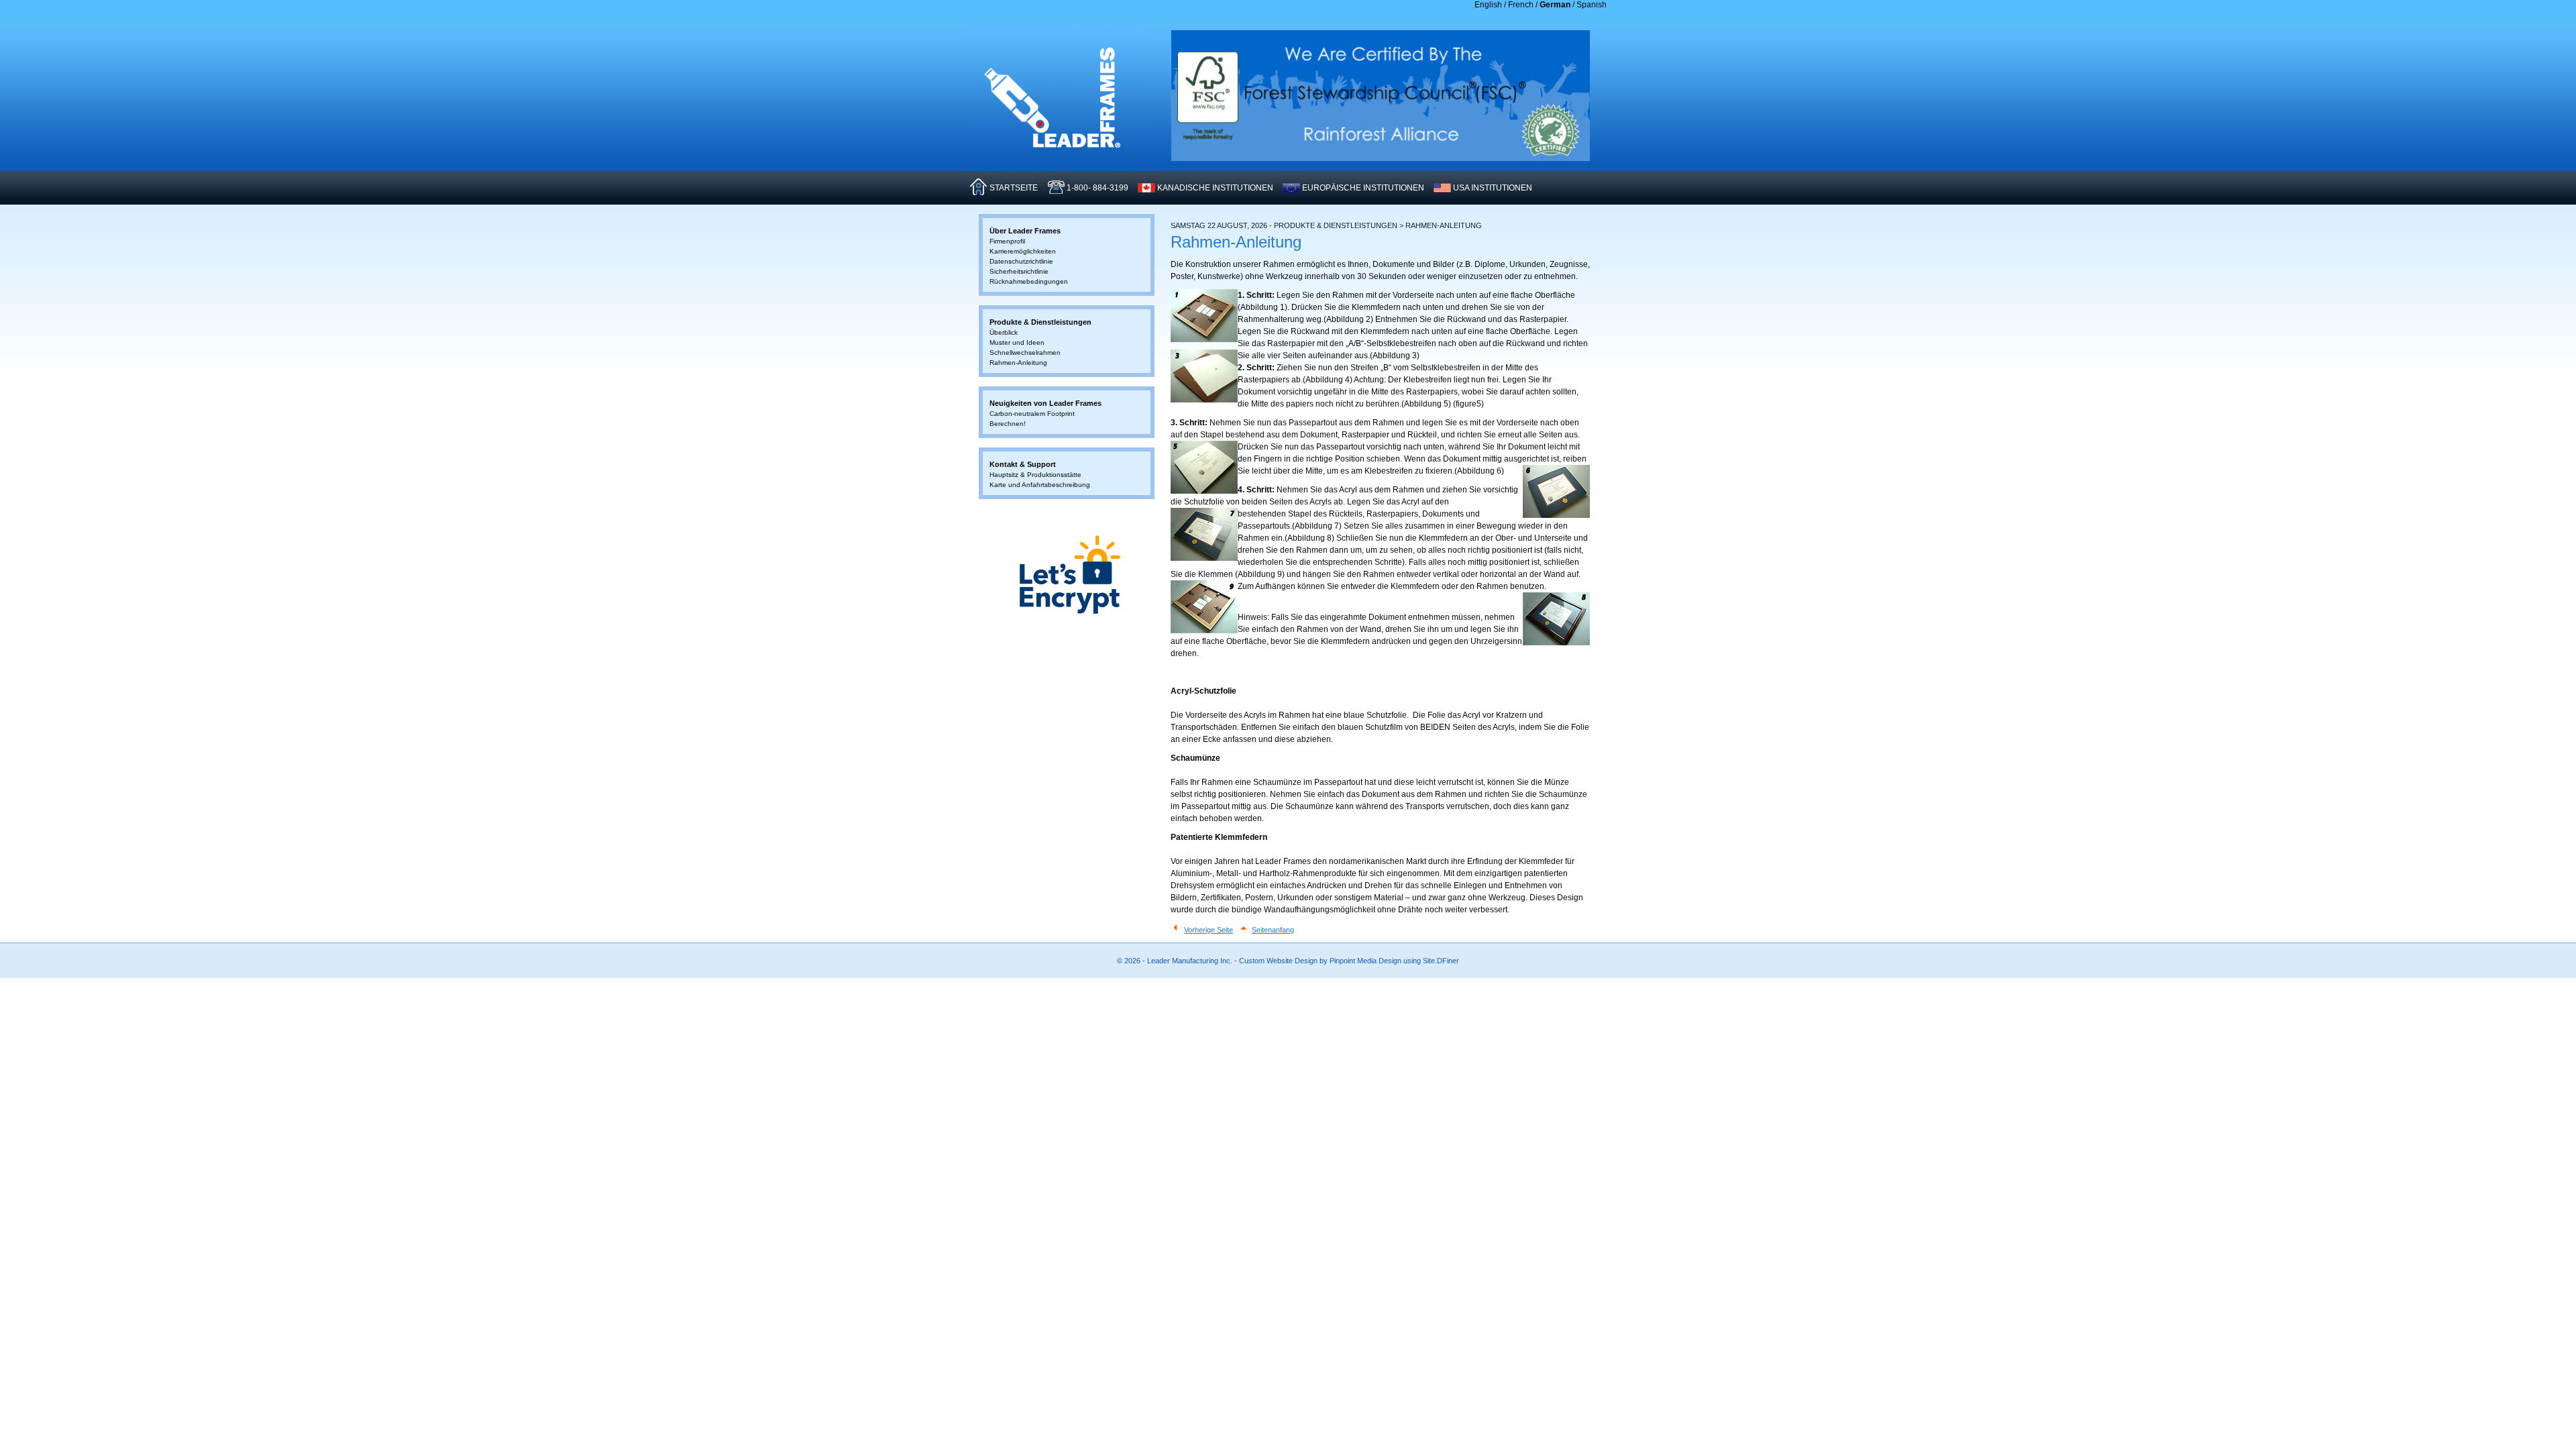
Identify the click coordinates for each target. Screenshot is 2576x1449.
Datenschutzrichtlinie (1021, 261)
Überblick (1004, 332)
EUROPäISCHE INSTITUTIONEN (1363, 188)
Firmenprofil (1007, 241)
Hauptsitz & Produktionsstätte (1035, 475)
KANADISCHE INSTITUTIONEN (1215, 188)
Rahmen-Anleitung (1018, 363)
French (1521, 5)
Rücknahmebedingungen (1029, 281)
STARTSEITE (1014, 188)
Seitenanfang (1273, 930)
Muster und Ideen (1017, 342)
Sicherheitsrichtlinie (1019, 271)
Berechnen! (1008, 424)
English (1488, 5)
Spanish (1592, 5)
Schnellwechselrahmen (1025, 353)
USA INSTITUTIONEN (1493, 188)
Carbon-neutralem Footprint (1032, 414)
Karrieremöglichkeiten (1023, 251)
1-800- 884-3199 (1097, 188)
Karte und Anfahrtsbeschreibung (1040, 485)
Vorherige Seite (1209, 930)
